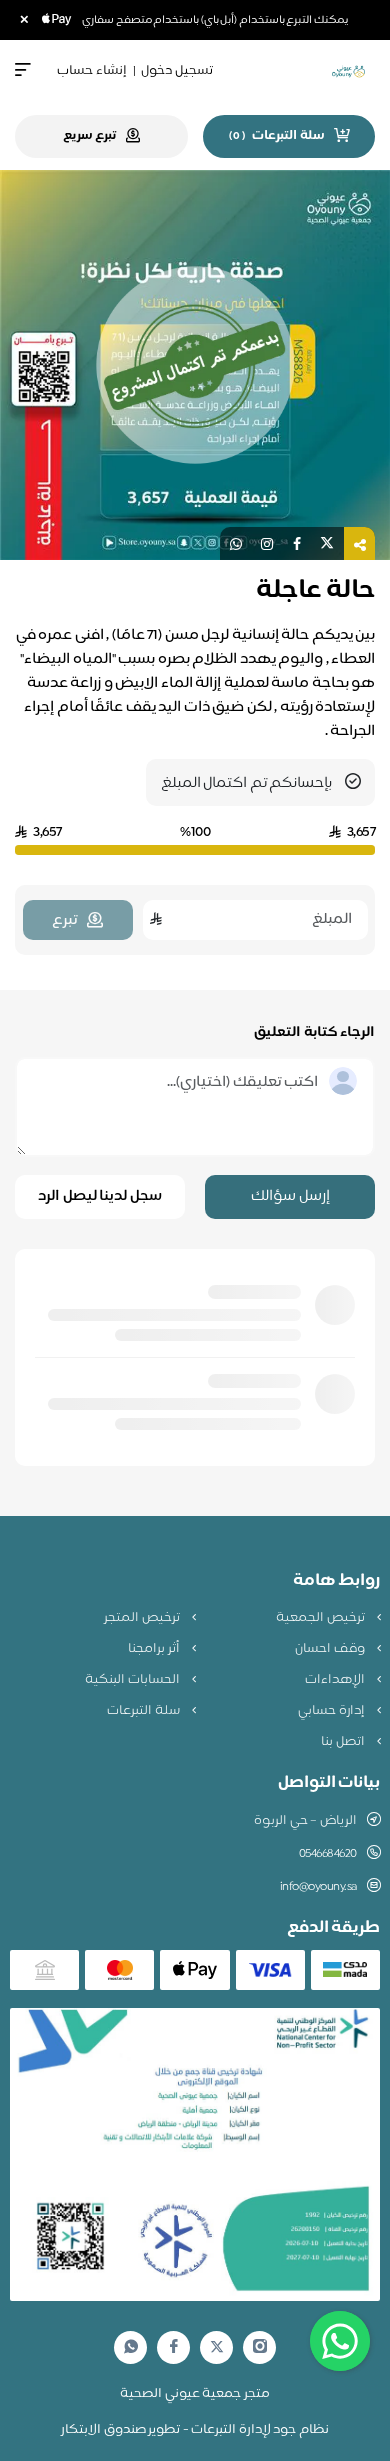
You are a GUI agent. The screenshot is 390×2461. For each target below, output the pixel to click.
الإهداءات (336, 1680)
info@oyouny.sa (318, 1887)
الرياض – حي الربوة (305, 1821)
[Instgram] (260, 2347)
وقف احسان (331, 1649)
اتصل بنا (344, 1742)
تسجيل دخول (177, 71)
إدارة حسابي (332, 1711)
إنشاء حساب (92, 71)
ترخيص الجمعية (321, 1618)
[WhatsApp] (131, 2347)
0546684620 (328, 1854)
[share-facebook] (297, 543)
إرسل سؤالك (290, 1196)
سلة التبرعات (144, 1711)
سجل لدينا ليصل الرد (100, 1196)
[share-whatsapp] (236, 543)
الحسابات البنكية (133, 1680)
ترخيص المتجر (143, 1618)
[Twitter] (217, 2347)
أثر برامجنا (155, 1649)
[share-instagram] (267, 543)
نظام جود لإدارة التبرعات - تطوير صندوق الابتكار (195, 2430)
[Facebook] (174, 2347)
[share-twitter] (327, 543)
